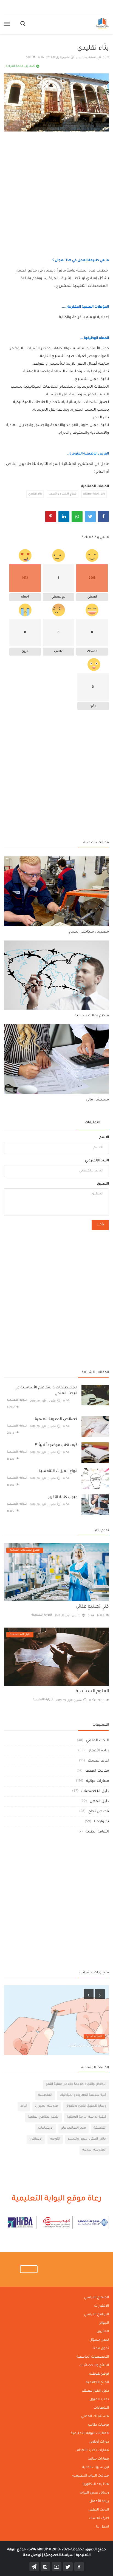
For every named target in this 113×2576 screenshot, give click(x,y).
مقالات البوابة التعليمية (91, 2476)
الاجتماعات (46, 2128)
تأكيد (100, 1225)
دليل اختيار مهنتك (94, 494)
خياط (24, 2106)
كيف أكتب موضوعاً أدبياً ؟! (56, 1445)
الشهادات (101, 2408)
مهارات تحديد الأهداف (92, 2451)
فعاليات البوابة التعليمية (90, 2434)
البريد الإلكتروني (97, 1161)
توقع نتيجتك (99, 2374)
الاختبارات (101, 2306)
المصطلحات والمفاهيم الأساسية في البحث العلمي (46, 1391)
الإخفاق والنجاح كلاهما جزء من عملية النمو (76, 2084)
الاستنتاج (36, 2139)
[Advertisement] (56, 189)
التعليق (103, 1184)
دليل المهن (99, 1801)
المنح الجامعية (97, 2383)
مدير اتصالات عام (74, 2128)
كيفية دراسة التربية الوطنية (87, 2117)
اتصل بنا (102, 2527)
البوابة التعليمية (17, 1400)
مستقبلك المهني (95, 2417)
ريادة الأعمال (98, 1751)
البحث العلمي (98, 1741)
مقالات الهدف (97, 1771)
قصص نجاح (99, 1812)
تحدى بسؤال (99, 2340)
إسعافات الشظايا (87, 2046)
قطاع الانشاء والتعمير (63, 494)
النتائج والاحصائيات (94, 2366)
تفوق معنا (101, 2349)
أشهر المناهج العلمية (43, 2117)
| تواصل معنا (33, 2555)
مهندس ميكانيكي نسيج (89, 932)
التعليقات (92, 1123)
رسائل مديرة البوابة (94, 2493)
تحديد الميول (99, 2400)
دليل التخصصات (95, 1791)
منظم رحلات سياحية (92, 1016)
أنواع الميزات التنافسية (58, 1471)
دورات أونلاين (99, 2442)
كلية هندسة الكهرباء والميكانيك (83, 2095)
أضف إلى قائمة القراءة (21, 66)
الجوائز (104, 2323)
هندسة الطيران (46, 2106)
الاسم (104, 1137)
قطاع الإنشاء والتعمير (91, 58)
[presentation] (89, 1994)
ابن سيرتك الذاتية (96, 2468)
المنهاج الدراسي (96, 2298)
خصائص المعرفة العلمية (56, 1419)
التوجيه (55, 2139)
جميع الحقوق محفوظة (67, 2550)
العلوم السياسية (92, 1691)
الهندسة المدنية (94, 2150)
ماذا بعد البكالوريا (96, 2484)
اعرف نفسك (98, 1761)
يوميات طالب (98, 2425)
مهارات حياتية (98, 1781)
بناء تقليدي (35, 494)
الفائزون (103, 2332)
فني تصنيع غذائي (92, 1607)
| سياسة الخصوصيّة (59, 2555)
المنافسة (45, 2095)
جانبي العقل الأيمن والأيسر (87, 2139)
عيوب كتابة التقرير (63, 1497)
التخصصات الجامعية (93, 2357)
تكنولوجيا (101, 1822)
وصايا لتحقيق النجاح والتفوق (86, 2106)
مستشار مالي (97, 1100)
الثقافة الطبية (97, 1832)
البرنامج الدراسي (96, 2315)
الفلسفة (100, 2128)
